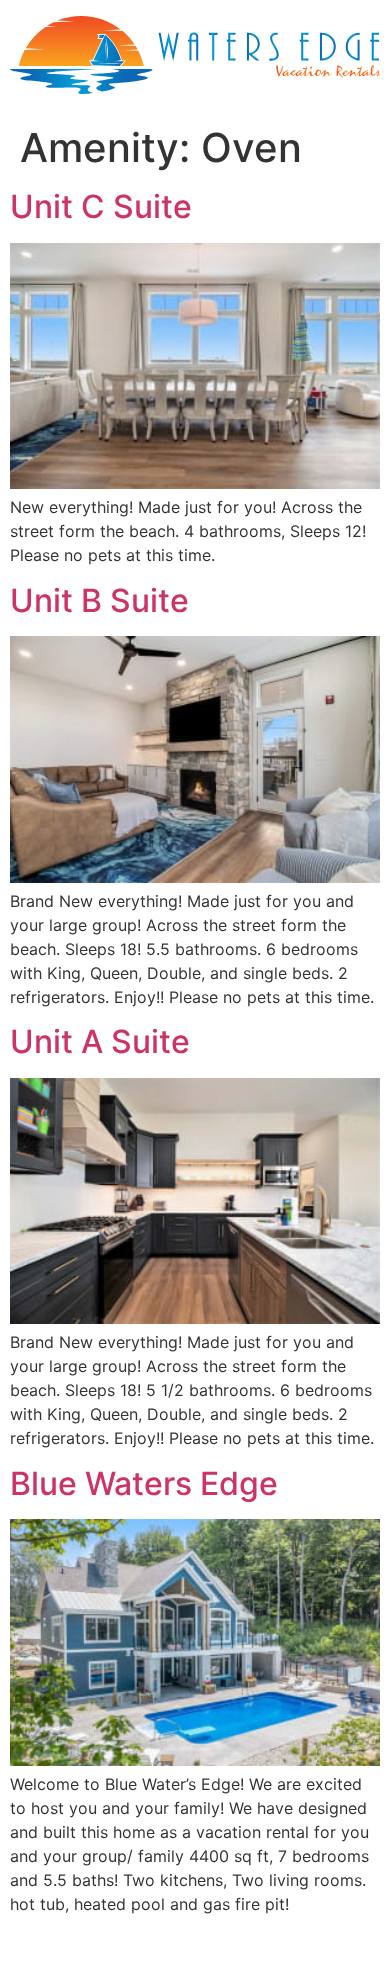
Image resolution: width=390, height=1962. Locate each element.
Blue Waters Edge (144, 1483)
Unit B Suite (99, 600)
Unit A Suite (100, 1041)
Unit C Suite (101, 206)
